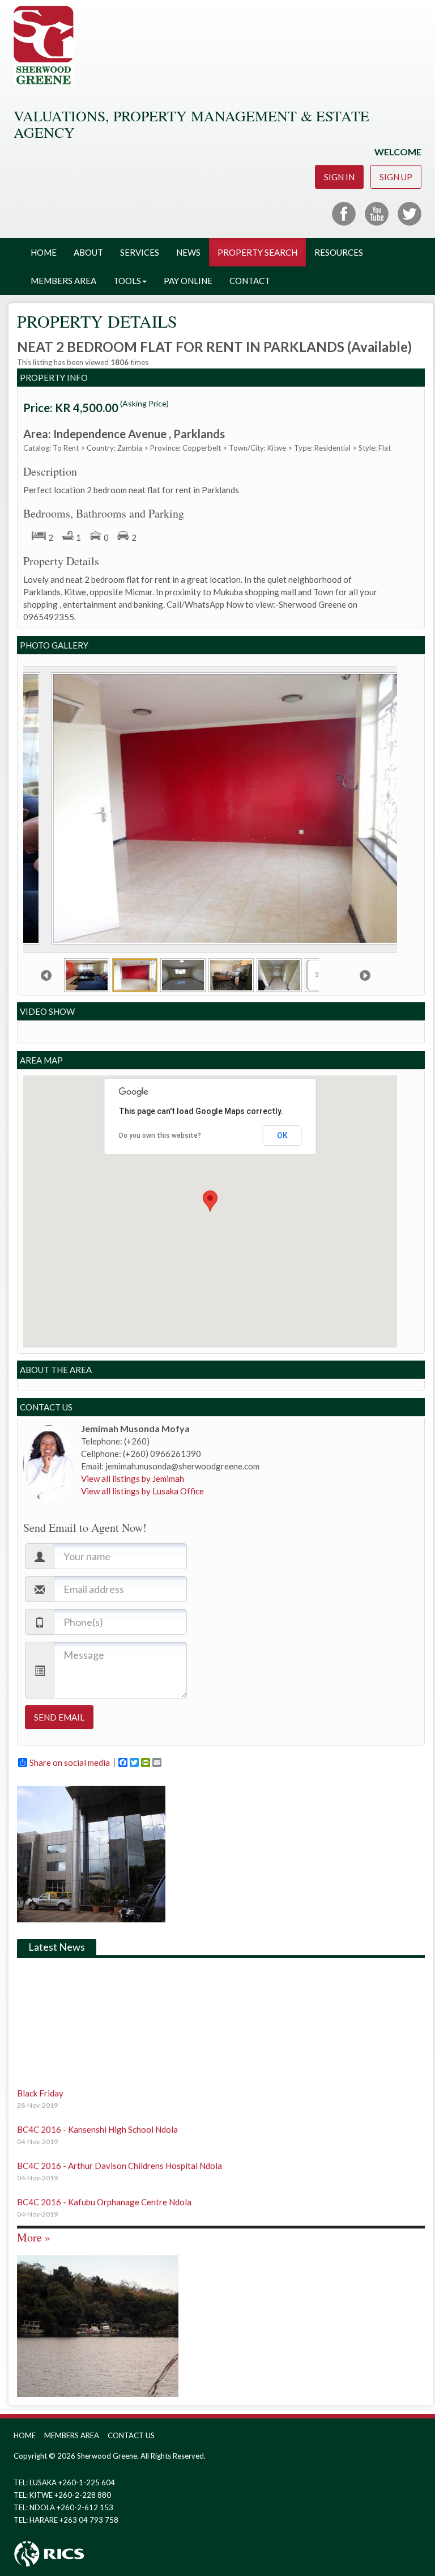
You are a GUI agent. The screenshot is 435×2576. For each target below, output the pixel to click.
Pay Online (188, 281)
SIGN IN (339, 177)
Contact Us (131, 2435)
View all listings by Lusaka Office (142, 1491)
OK (282, 1136)
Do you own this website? (160, 1136)
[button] (210, 1201)
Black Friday (40, 2077)
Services (140, 252)
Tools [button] (127, 281)
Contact (250, 281)
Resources (339, 252)
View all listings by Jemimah (133, 1478)
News (188, 252)
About (88, 252)
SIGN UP (396, 177)
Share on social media (70, 1762)
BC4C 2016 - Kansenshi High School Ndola (97, 2113)
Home (44, 252)
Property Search (257, 252)
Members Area (63, 281)
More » (34, 2237)
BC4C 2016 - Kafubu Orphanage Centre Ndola (104, 2186)
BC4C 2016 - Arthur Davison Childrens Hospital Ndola (120, 2150)
